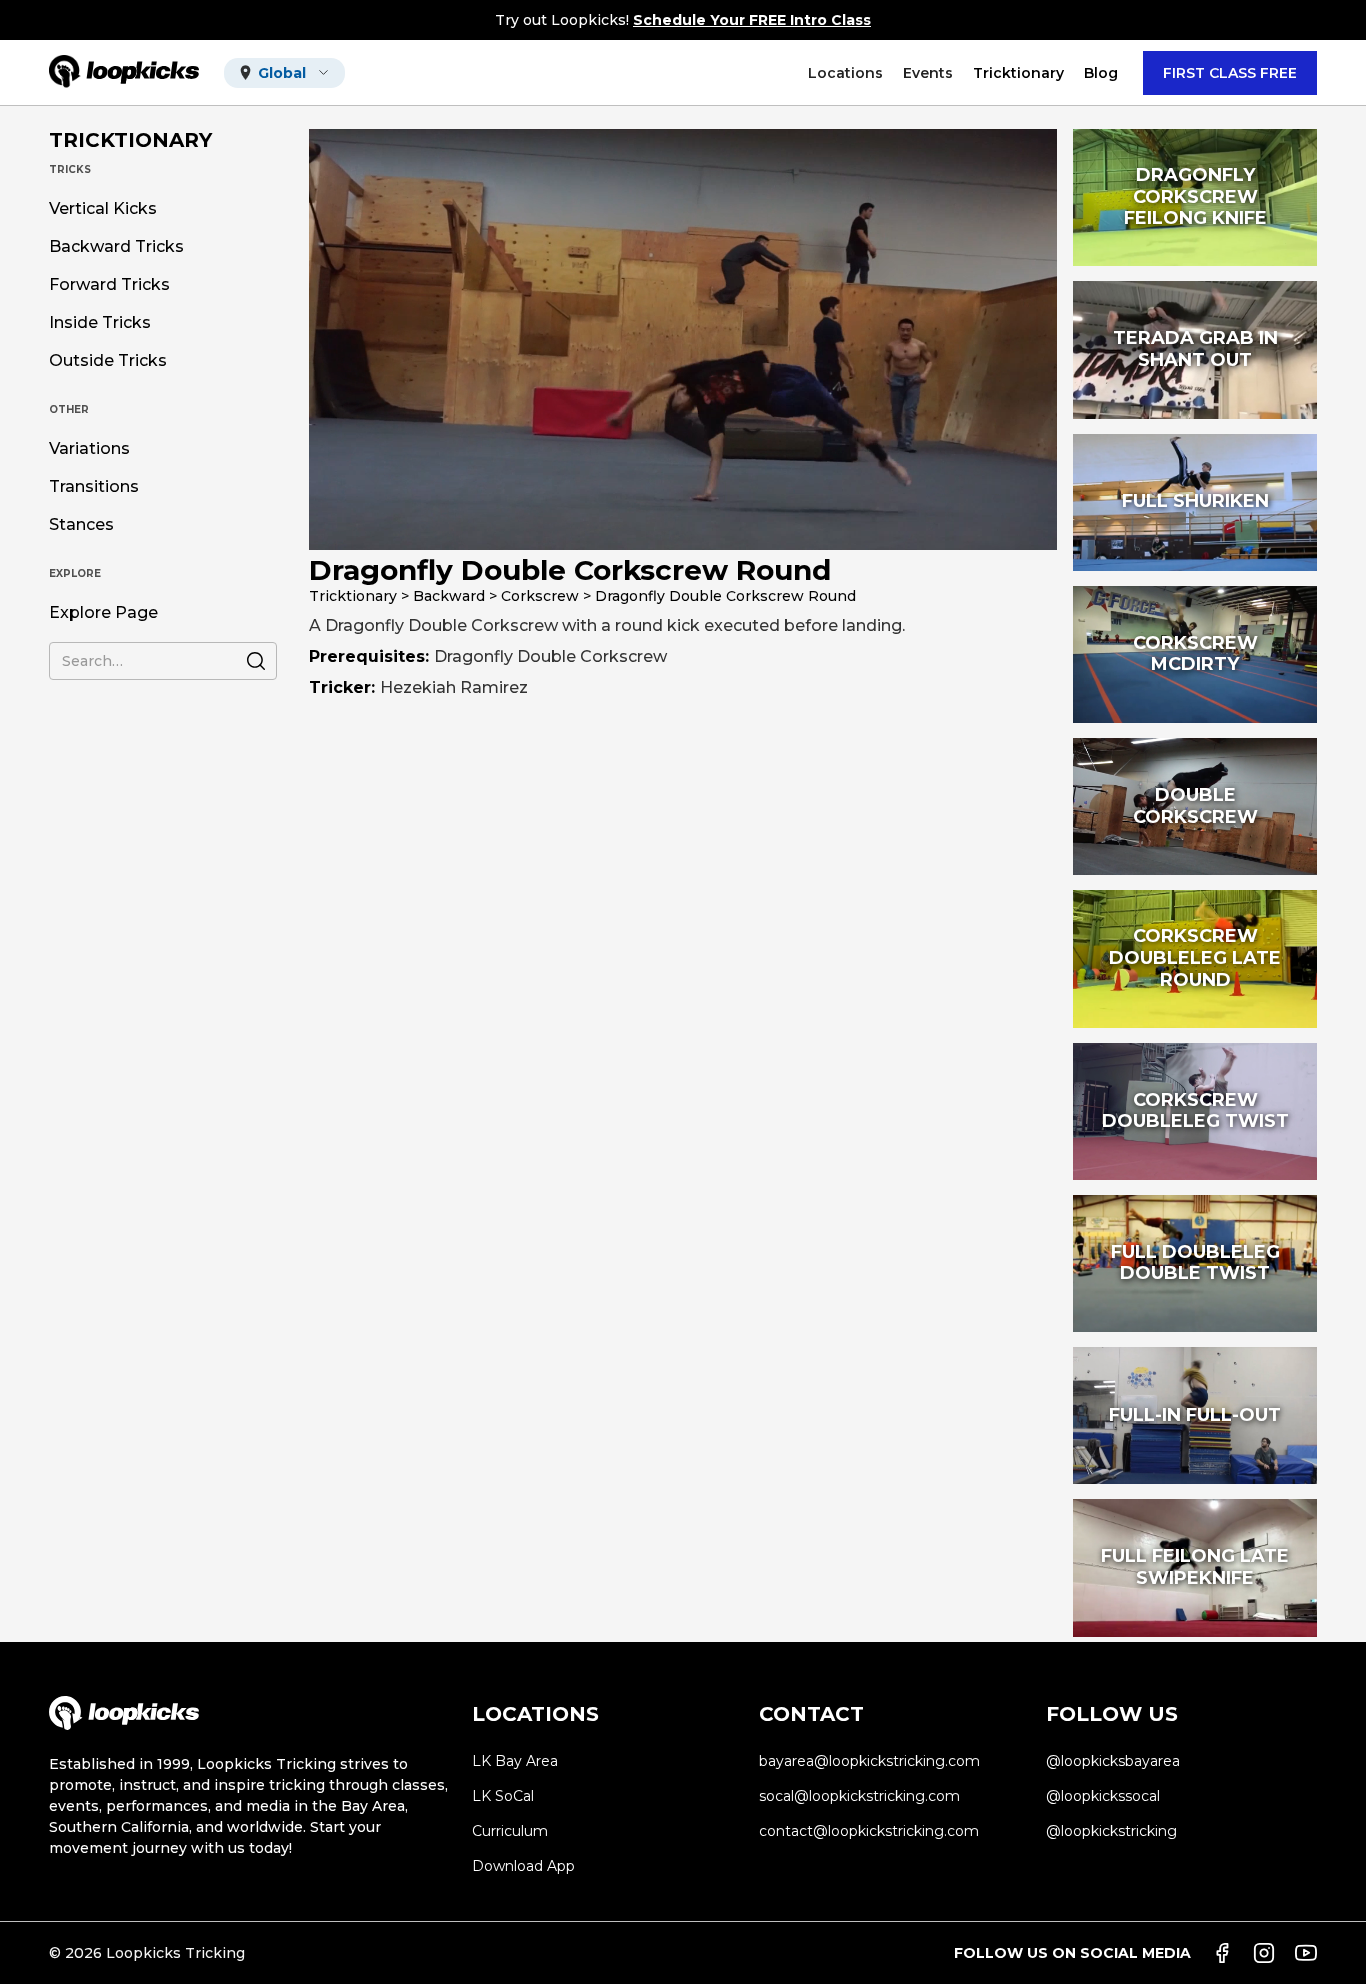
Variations (89, 449)
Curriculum (510, 1831)
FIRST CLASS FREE (1230, 73)
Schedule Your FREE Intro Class (752, 20)
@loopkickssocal (1103, 1796)
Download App (523, 1866)
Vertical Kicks (103, 209)
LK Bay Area (515, 1761)
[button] (284, 73)
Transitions (94, 487)
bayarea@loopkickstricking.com (869, 1761)
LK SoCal (503, 1796)
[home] (124, 72)
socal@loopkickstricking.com (859, 1796)
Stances (81, 525)
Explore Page (103, 613)
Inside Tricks (100, 323)
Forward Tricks (109, 285)
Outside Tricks (108, 361)
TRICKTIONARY (130, 140)
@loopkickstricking (1111, 1831)
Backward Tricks (116, 247)
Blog (1101, 73)
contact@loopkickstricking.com (869, 1831)
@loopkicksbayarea (1113, 1761)
